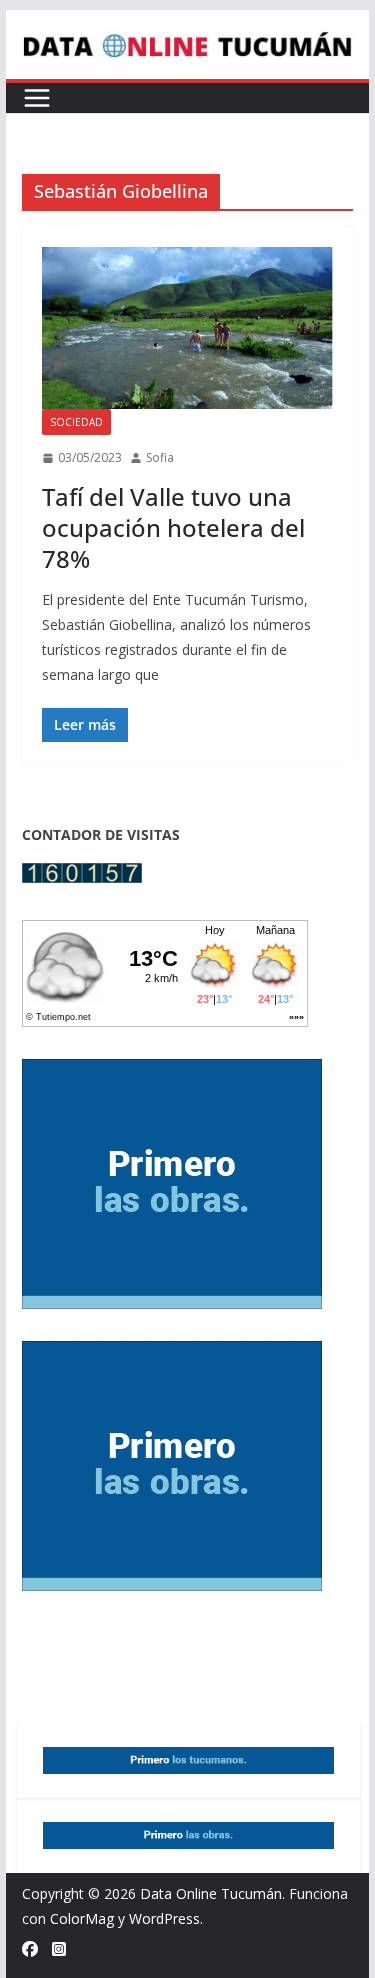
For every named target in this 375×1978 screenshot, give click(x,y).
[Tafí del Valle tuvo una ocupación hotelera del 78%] (188, 328)
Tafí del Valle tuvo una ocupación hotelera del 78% (173, 527)
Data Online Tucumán (211, 1893)
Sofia (160, 457)
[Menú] (37, 98)
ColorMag (82, 1918)
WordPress (164, 1918)
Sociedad (76, 422)
